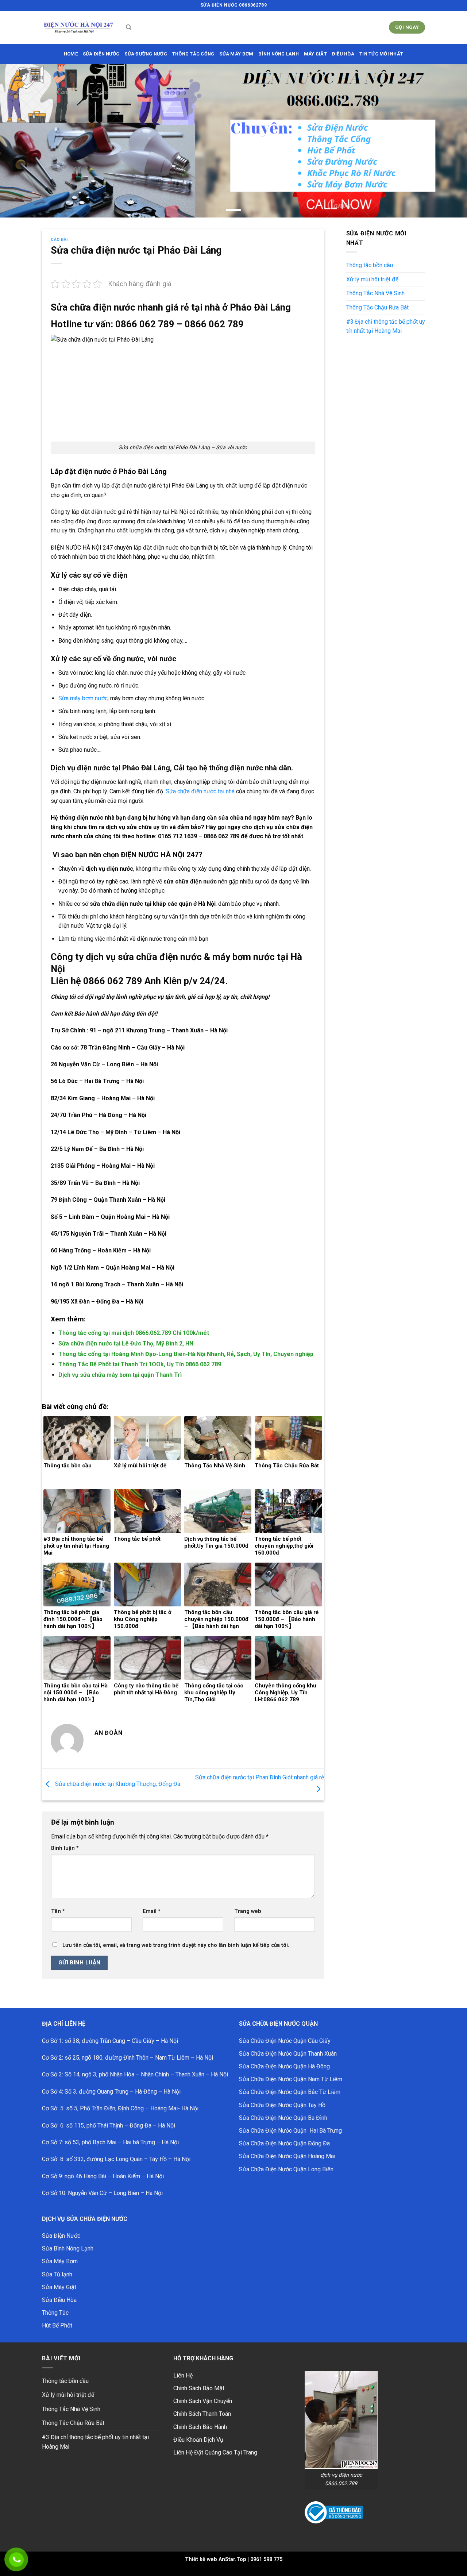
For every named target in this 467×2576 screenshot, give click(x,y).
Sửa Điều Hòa (59, 2300)
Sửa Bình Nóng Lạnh (68, 2248)
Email (152, 1911)
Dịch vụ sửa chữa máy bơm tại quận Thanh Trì (120, 1375)
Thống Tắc (55, 2313)
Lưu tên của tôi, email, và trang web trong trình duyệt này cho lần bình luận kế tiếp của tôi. (176, 1945)
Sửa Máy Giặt (59, 2287)
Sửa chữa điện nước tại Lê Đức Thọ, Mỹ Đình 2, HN (126, 1343)
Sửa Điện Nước (61, 2236)
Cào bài (59, 240)
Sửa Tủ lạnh (57, 2274)
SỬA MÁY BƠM (236, 54)
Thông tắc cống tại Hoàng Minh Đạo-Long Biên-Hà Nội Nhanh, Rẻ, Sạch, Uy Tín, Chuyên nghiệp (186, 1354)
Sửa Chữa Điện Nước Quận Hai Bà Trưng (290, 2131)
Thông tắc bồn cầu (370, 265)
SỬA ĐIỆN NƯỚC (101, 54)
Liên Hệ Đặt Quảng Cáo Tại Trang (215, 2452)
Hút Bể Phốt (57, 2325)
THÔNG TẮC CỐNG (193, 54)
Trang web (248, 1911)
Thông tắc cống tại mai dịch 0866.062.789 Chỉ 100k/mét (134, 1333)
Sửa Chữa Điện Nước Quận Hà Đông (284, 2066)
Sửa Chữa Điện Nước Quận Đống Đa (284, 2143)
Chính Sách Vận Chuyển (203, 2401)
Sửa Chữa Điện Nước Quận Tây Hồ (282, 2105)
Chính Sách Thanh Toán (202, 2414)
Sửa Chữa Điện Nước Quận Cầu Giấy (285, 2041)
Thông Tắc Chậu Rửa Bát (377, 307)
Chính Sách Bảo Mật (199, 2388)
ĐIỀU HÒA (343, 54)
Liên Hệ (183, 2375)
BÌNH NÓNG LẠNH (279, 54)
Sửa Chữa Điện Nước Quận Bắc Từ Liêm (290, 2092)
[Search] (129, 27)
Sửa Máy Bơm (60, 2261)
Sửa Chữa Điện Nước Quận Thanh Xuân (288, 2054)
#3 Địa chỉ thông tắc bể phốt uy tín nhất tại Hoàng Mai (386, 326)
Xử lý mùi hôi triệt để (372, 279)
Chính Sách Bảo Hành (200, 2427)
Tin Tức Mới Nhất (381, 54)
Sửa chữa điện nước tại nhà (200, 791)
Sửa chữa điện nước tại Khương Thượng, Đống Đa (117, 1784)
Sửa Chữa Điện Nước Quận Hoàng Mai (287, 2156)
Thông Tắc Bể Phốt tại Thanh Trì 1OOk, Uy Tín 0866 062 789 (140, 1364)
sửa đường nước (146, 54)
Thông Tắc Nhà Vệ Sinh (375, 293)
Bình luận (65, 1848)
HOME (71, 54)
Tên (58, 1911)
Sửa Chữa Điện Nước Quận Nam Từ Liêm (291, 2079)
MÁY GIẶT (315, 54)
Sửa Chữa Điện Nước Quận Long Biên (286, 2169)
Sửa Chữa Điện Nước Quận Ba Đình (283, 2118)
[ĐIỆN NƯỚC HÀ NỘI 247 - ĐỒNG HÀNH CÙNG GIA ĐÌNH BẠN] (78, 28)
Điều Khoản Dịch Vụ (198, 2440)
